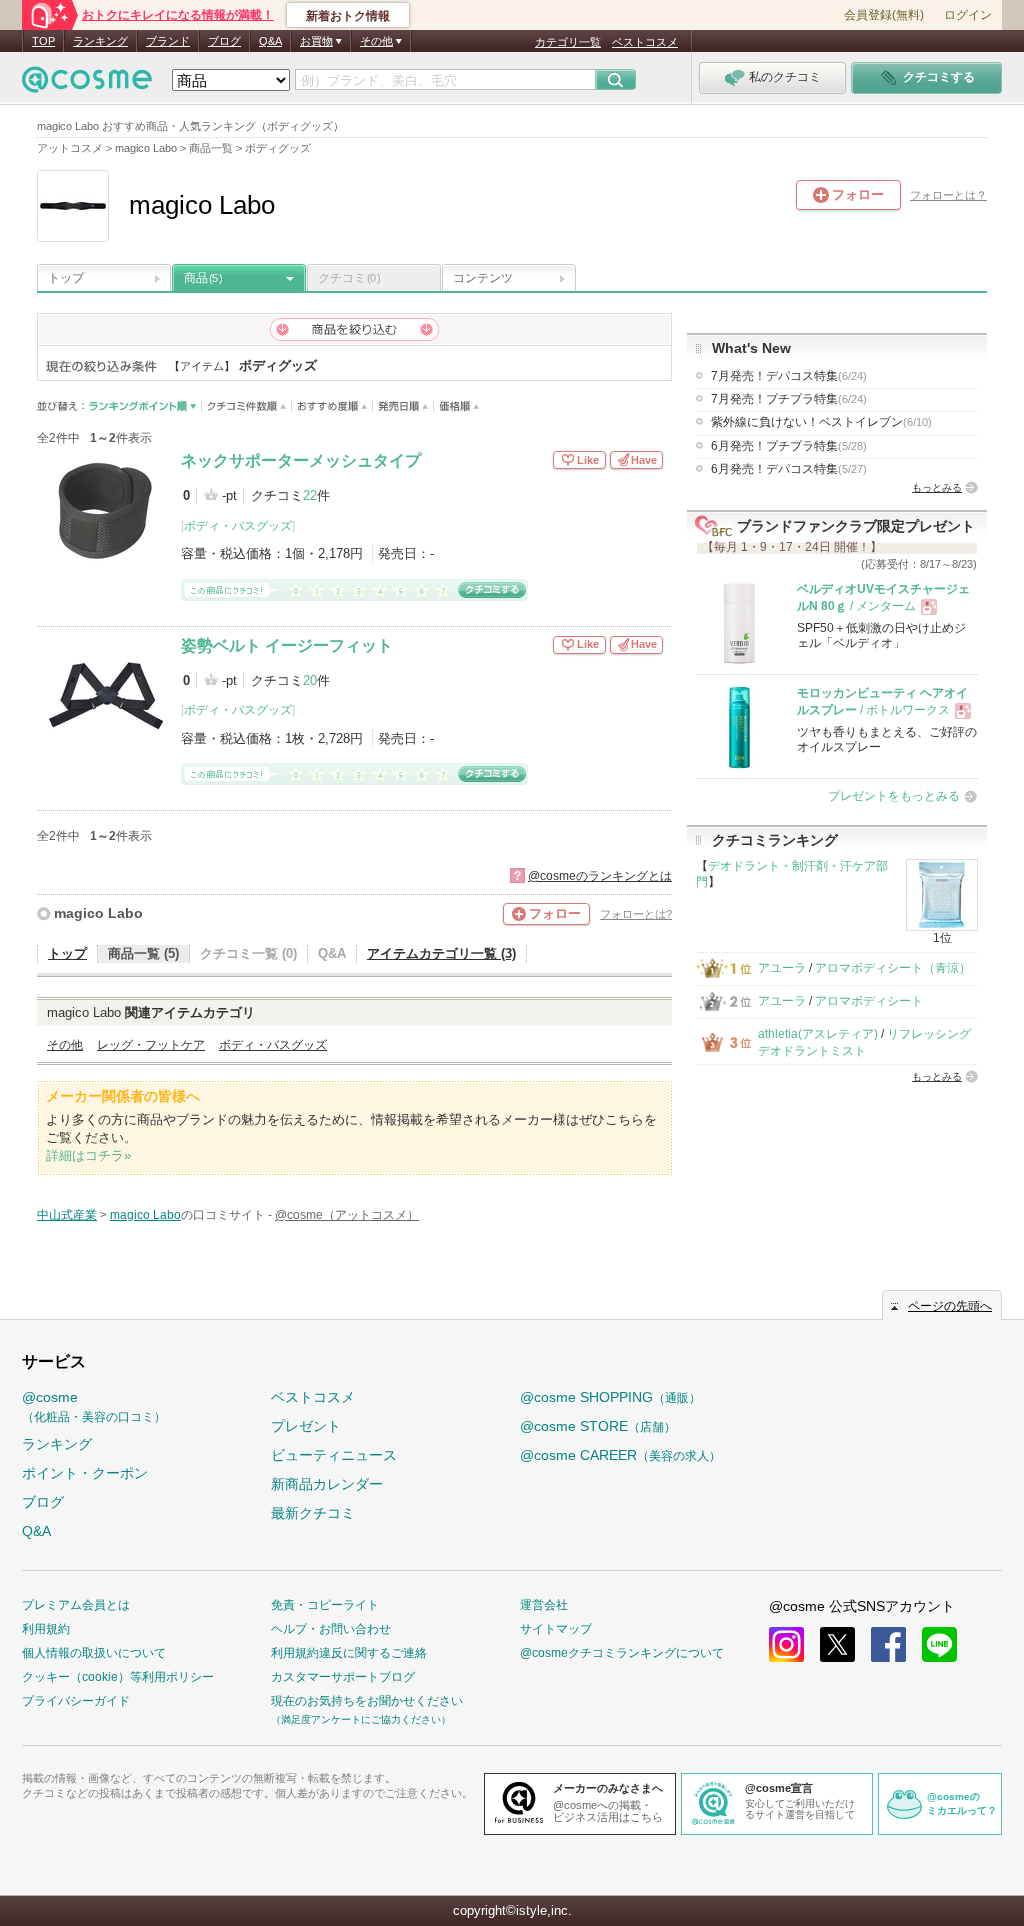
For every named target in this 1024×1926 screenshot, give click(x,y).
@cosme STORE (598, 1426)
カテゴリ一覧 (568, 42)
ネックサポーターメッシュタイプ (301, 460)
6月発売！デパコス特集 (789, 469)
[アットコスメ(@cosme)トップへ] (87, 84)
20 (310, 680)
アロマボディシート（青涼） (893, 968)
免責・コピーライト (325, 1605)
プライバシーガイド (76, 1701)
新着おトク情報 (348, 16)
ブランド (168, 41)
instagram (786, 1644)
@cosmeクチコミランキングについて (622, 1653)
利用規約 (46, 1629)
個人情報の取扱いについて (94, 1653)
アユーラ (782, 968)
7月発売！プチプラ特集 (789, 399)
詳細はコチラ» (88, 1155)
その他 (65, 1045)
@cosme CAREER (620, 1455)
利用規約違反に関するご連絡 (349, 1653)
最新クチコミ (313, 1513)
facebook (888, 1644)
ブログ (224, 41)
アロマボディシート (869, 1001)
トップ (66, 278)
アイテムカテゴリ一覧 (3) (441, 953)
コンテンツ (483, 278)
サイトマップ (556, 1629)
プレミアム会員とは (76, 1605)
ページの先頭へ (950, 1306)
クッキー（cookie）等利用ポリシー (118, 1677)
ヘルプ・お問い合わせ (331, 1629)
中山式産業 (67, 1215)
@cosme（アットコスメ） (347, 1215)
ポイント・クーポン (85, 1473)
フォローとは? (636, 914)
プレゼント (306, 1426)
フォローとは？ (948, 195)
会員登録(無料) (884, 15)
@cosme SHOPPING (610, 1397)
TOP (43, 41)
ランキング (100, 41)
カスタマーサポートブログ (343, 1677)
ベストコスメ (645, 42)
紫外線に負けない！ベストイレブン (821, 422)
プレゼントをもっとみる (894, 796)
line (939, 1644)
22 (310, 495)
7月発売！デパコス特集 (789, 376)
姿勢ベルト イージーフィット (287, 645)
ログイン (968, 15)
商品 (203, 278)
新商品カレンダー (327, 1484)
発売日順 (403, 406)
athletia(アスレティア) (818, 1034)
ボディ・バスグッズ (238, 526)
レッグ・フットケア (151, 1045)
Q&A (270, 41)
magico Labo (98, 913)
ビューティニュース (334, 1455)
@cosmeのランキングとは (600, 876)
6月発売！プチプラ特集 (789, 446)
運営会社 (544, 1605)
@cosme (94, 1406)
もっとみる (937, 487)
